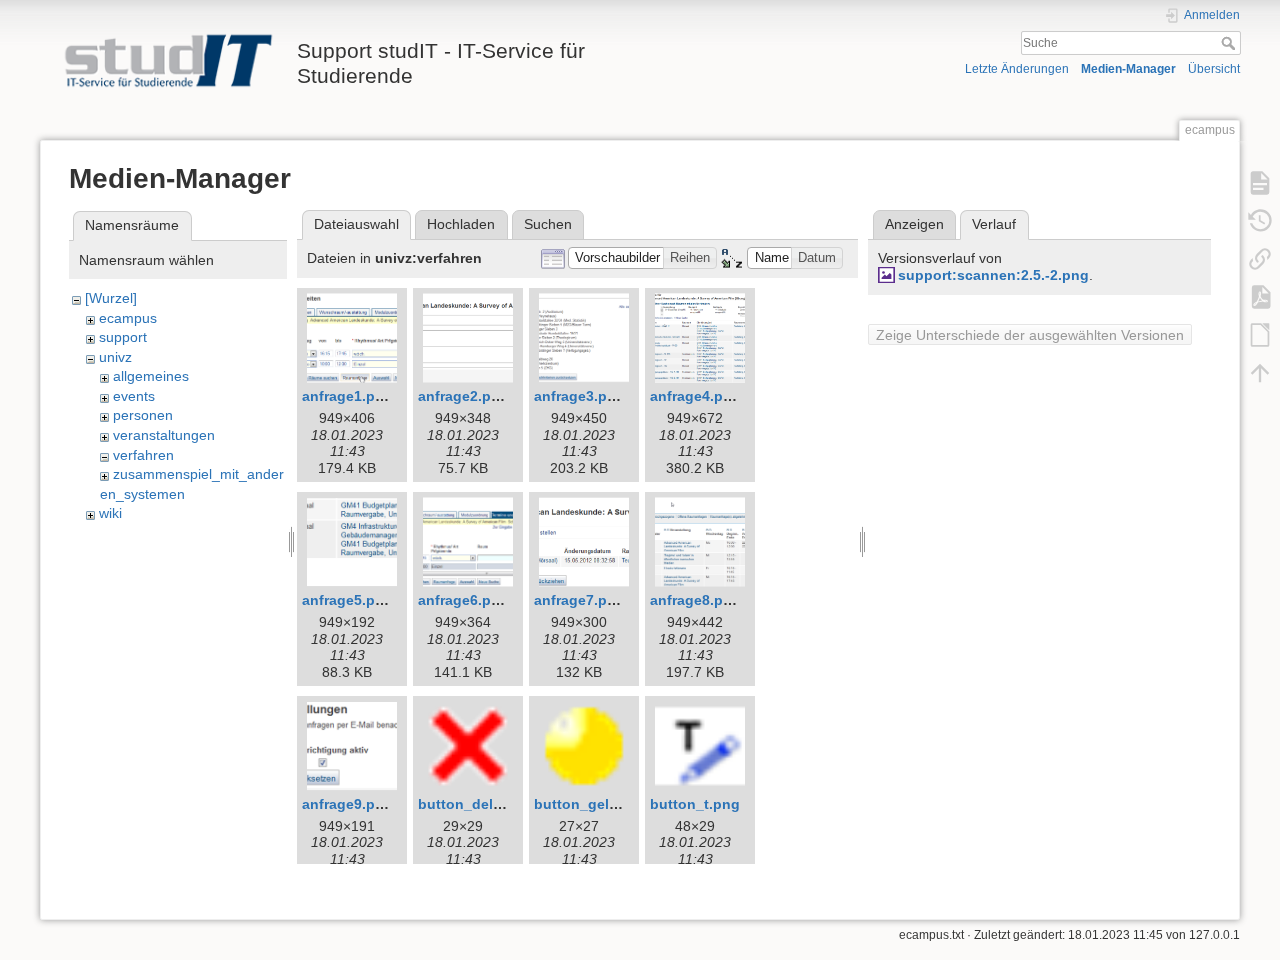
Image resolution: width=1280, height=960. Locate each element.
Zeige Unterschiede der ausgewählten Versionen (1030, 335)
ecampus (128, 318)
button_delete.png (481, 804)
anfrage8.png (695, 600)
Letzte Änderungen (1017, 69)
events (134, 396)
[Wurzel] (111, 298)
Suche (1230, 43)
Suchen (548, 224)
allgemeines (151, 376)
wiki (110, 513)
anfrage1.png (347, 396)
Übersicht (1214, 69)
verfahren (143, 455)
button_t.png (695, 804)
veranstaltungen (164, 435)
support (123, 337)
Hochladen (461, 224)
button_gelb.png (591, 804)
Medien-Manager (1128, 69)
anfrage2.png (463, 396)
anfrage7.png (579, 600)
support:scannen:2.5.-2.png (993, 275)
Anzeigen (914, 224)
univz (115, 357)
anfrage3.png (579, 396)
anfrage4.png (695, 396)
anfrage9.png (347, 804)
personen (143, 415)
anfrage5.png (347, 600)
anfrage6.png (463, 600)
